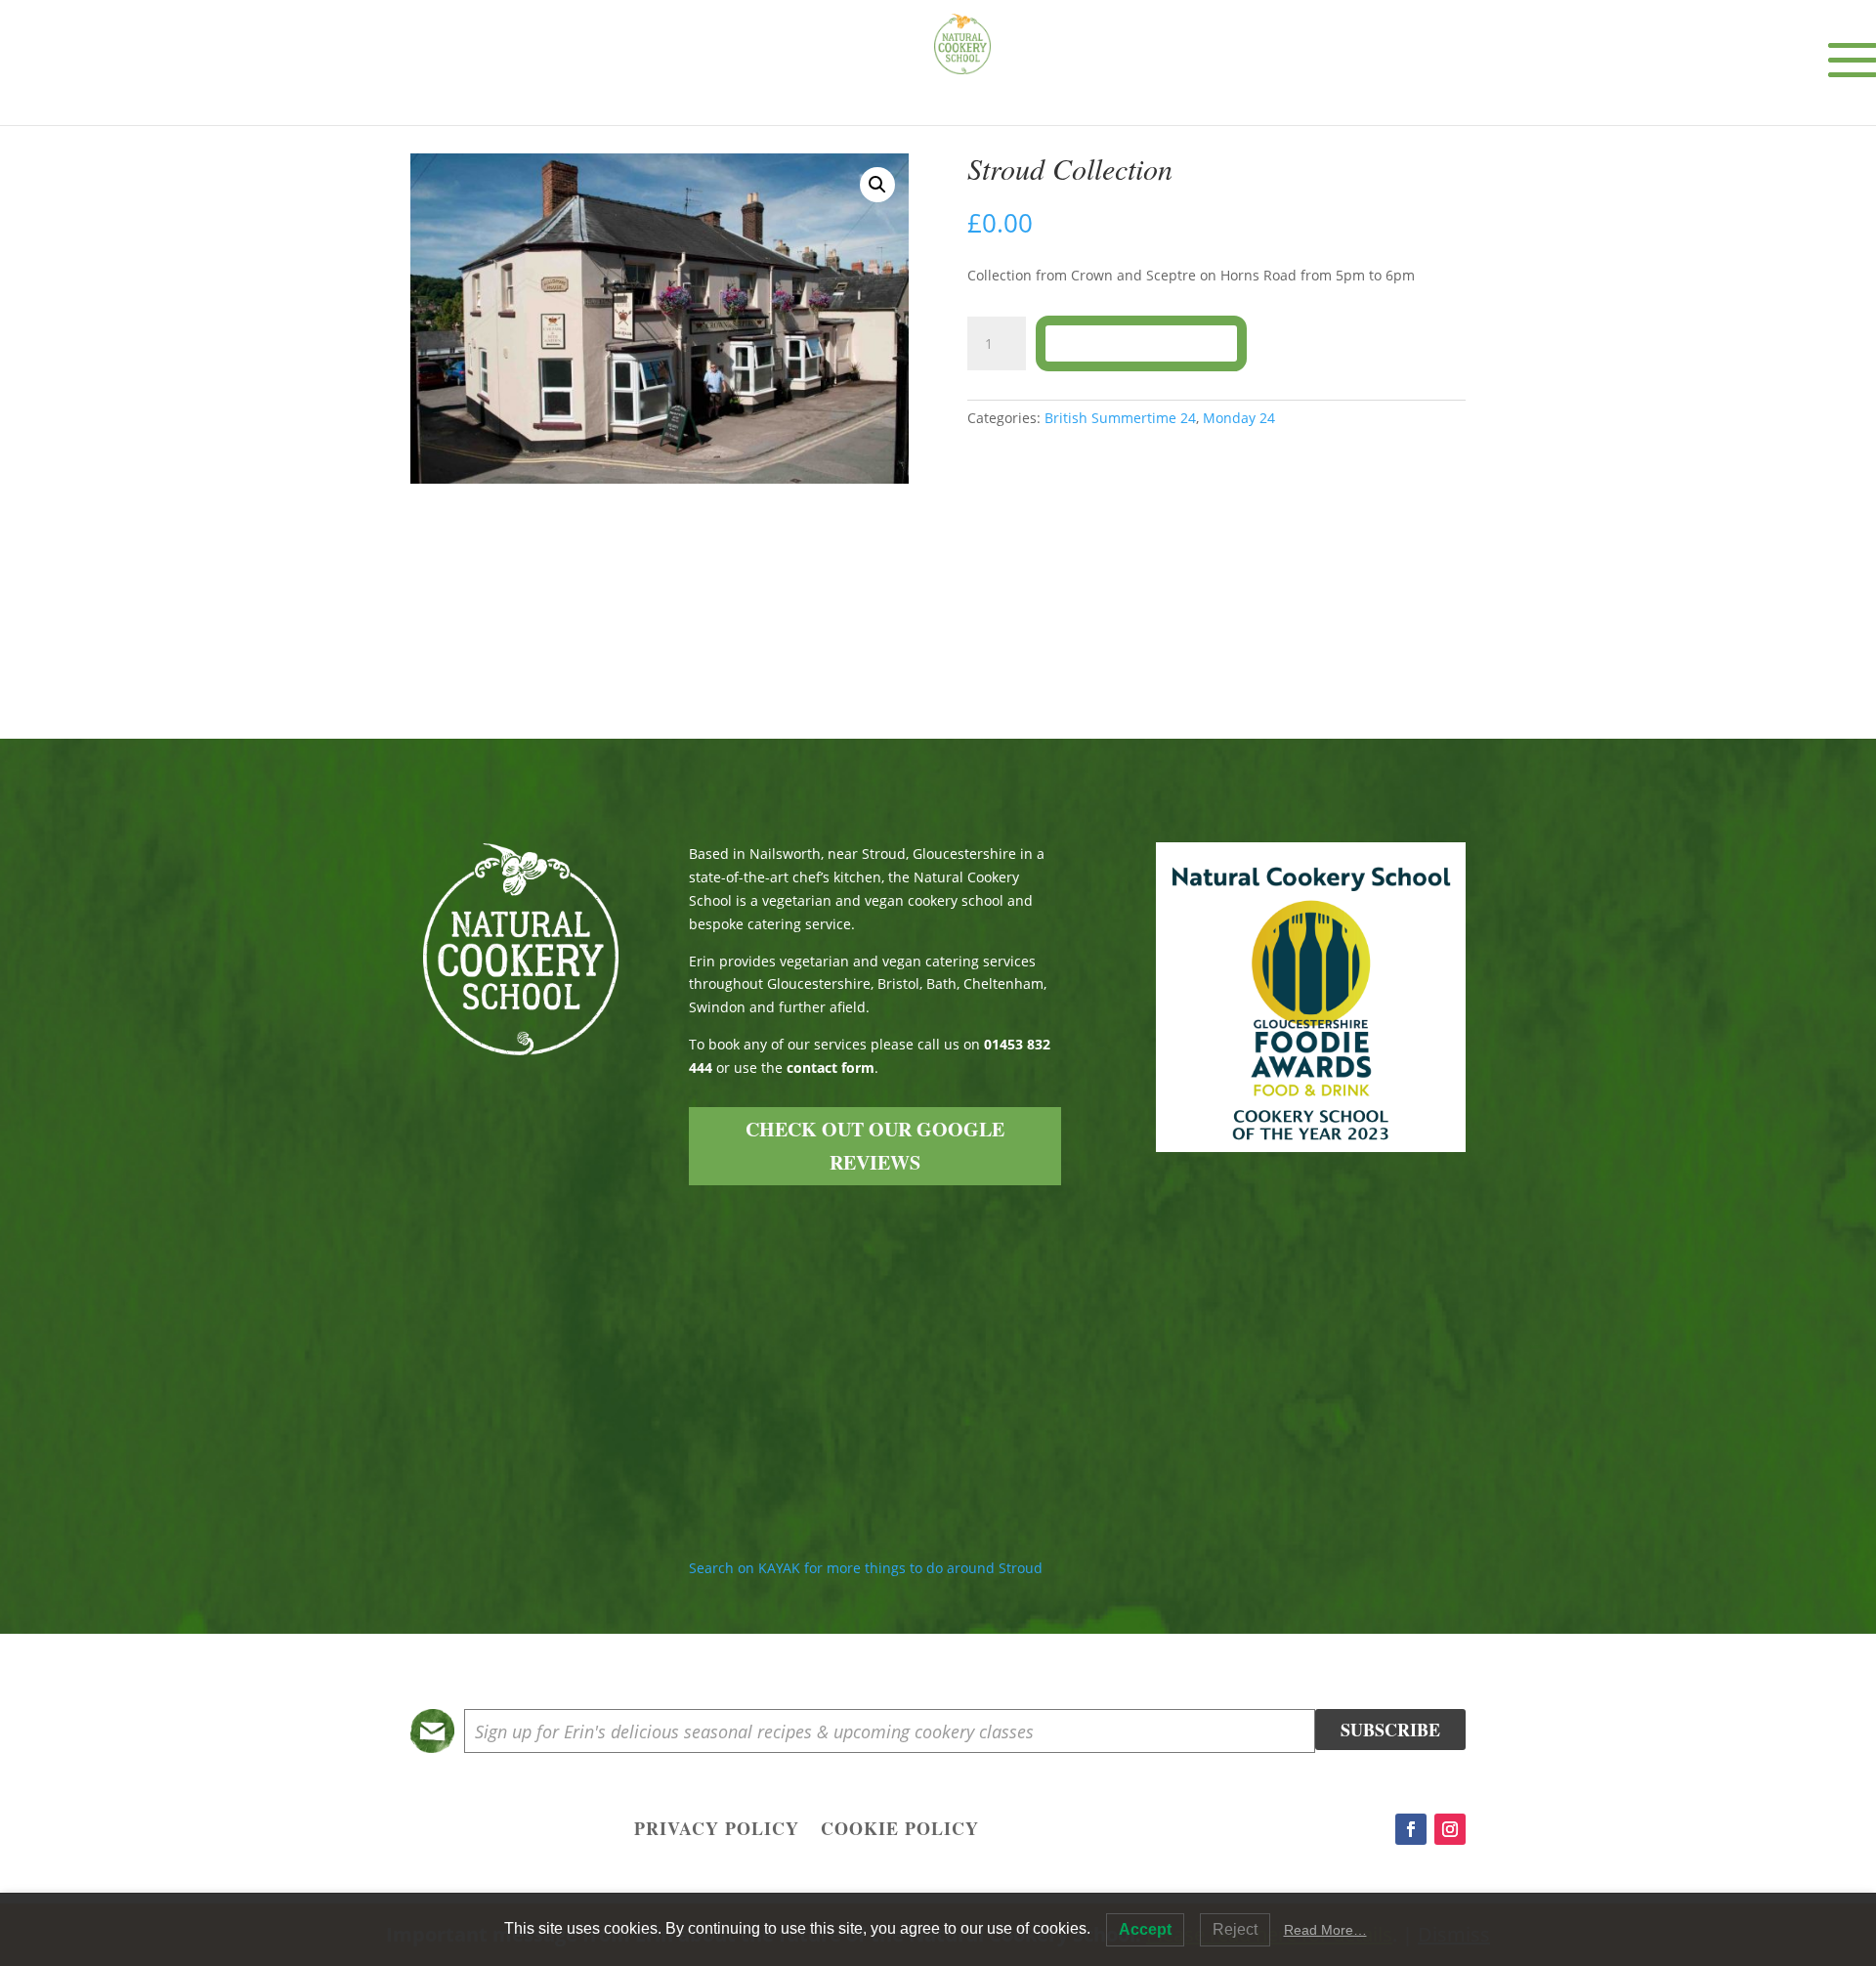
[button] (877, 185)
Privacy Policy (717, 1831)
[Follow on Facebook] (1411, 1829)
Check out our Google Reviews (875, 1146)
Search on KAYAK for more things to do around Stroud (866, 1568)
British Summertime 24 (1120, 418)
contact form (831, 1068)
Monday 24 (1239, 418)
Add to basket (1141, 343)
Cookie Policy (900, 1831)
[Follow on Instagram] (1450, 1829)
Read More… (1325, 1930)
